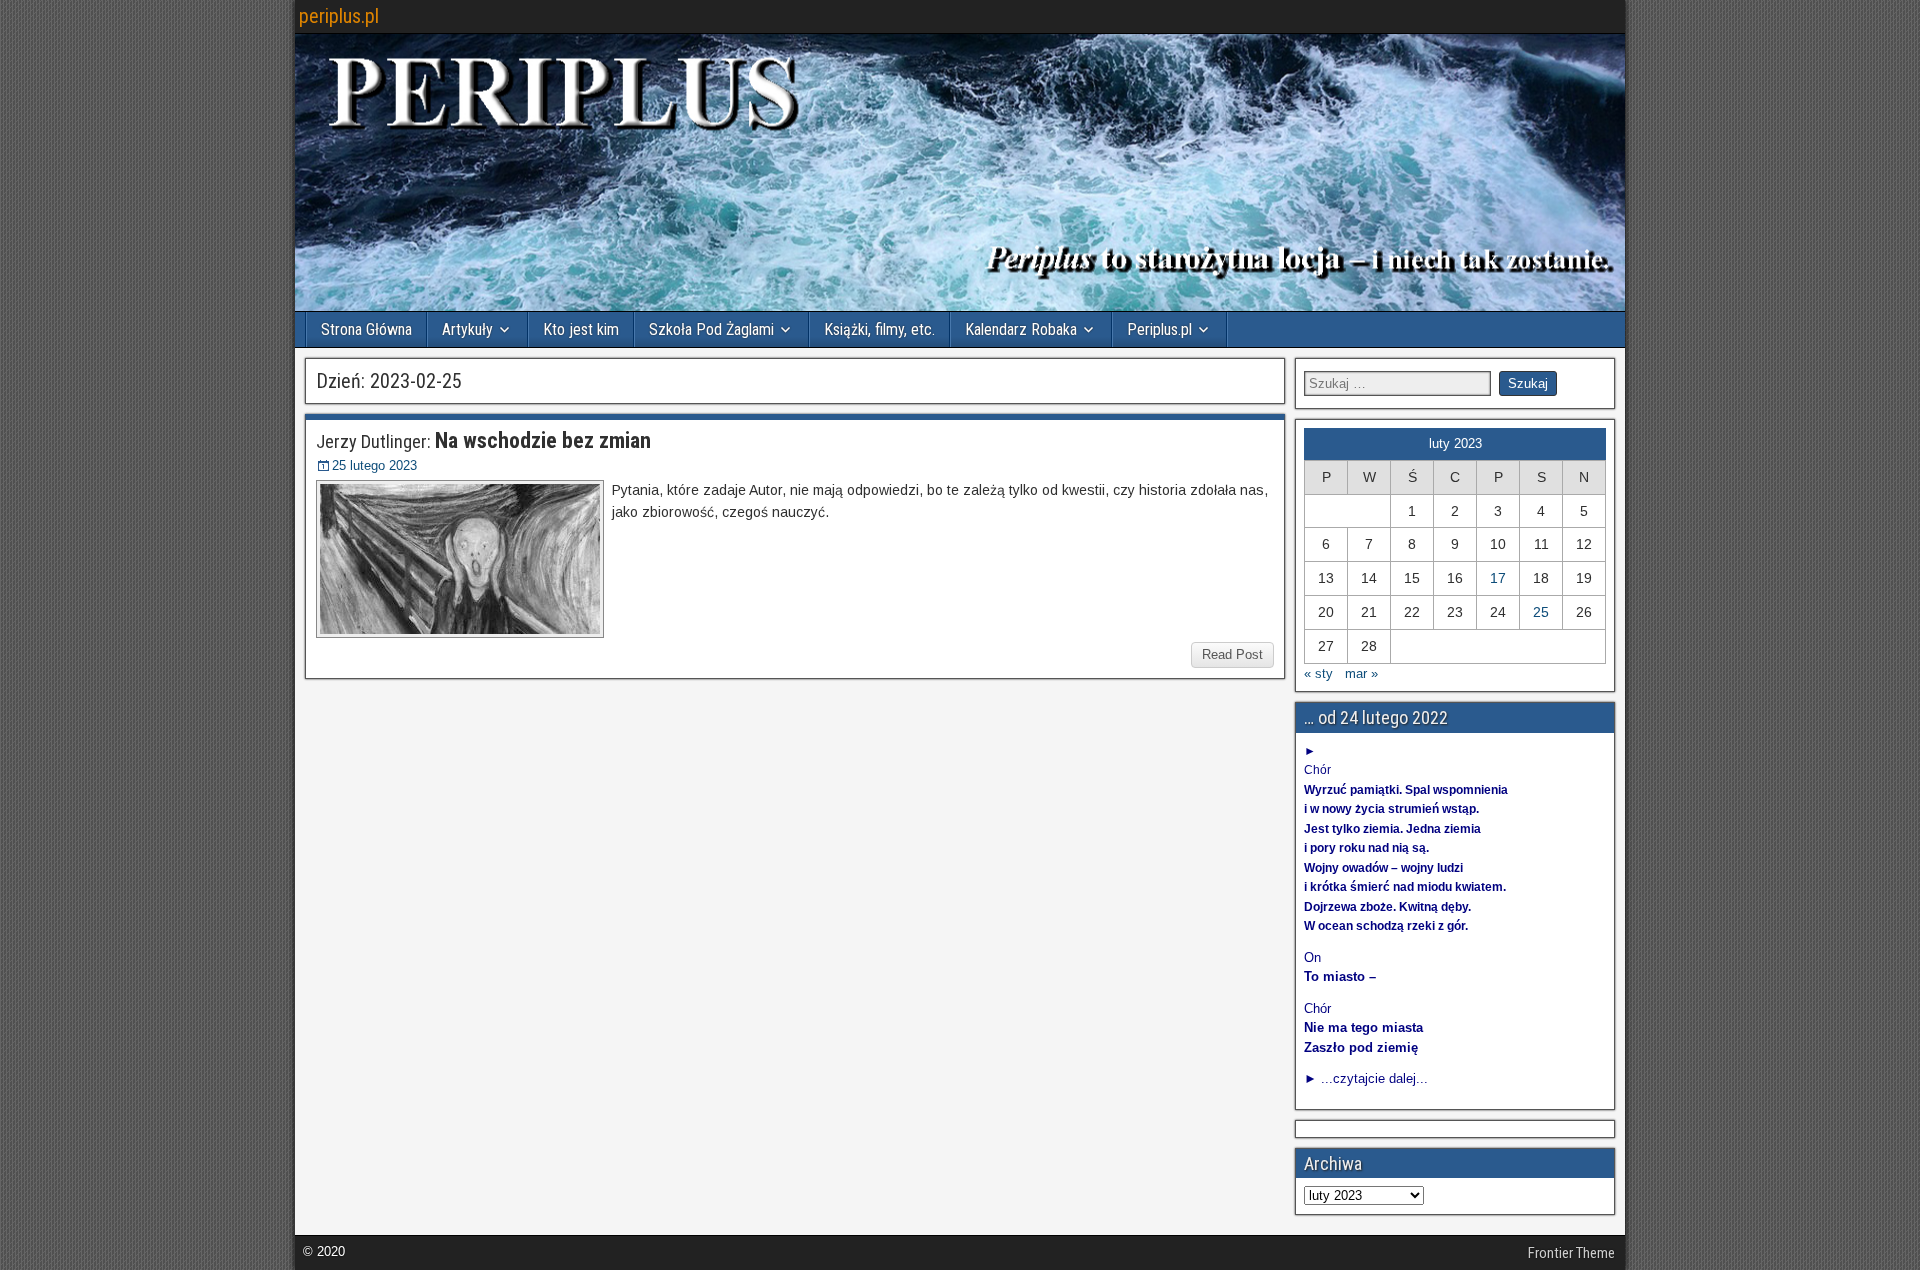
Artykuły (467, 329)
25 (1541, 612)
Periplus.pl (1159, 329)
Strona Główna (366, 329)
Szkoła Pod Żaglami (711, 329)
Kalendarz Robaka (1021, 329)
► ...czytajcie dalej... (1366, 1078)
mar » (1361, 673)
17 (1498, 578)
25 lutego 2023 (374, 465)
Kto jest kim (581, 329)
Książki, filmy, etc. (879, 329)
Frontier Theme (1571, 1253)
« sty (1318, 673)
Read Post (1232, 654)
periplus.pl (339, 16)
